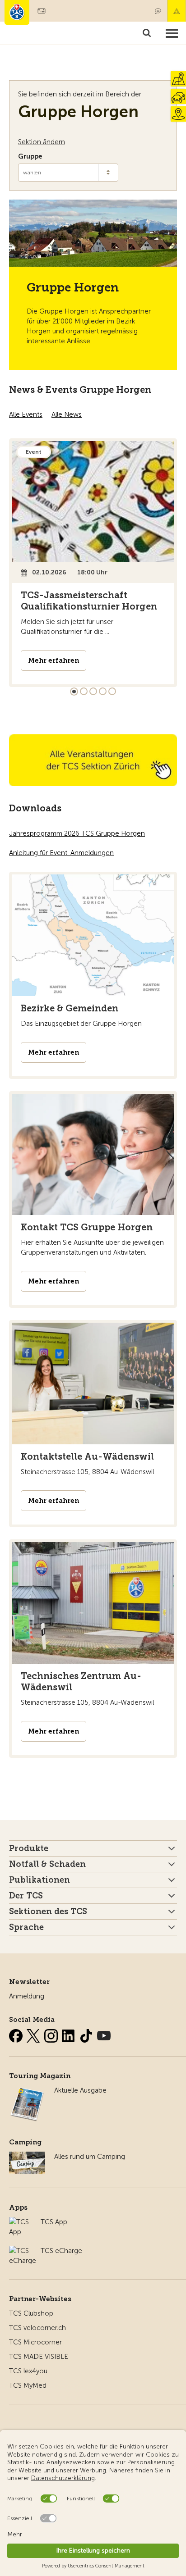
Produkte (29, 1848)
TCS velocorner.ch (37, 2328)
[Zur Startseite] (17, 12)
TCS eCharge (61, 2251)
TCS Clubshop (31, 2313)
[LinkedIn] (70, 2034)
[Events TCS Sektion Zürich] (93, 760)
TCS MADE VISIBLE (39, 2357)
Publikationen (40, 1880)
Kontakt (158, 11)
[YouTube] (104, 2034)
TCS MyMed (28, 2385)
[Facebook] (17, 2034)
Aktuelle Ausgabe (80, 2090)
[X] (34, 2034)
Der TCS (26, 1896)
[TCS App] (20, 2222)
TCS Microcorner (35, 2342)
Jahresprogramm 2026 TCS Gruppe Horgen (77, 833)
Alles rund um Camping (90, 2157)
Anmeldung (27, 1996)
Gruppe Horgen (78, 112)
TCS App (54, 2222)
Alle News (67, 414)
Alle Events (26, 414)
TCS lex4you (28, 2371)
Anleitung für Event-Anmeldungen (61, 853)
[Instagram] (52, 2034)
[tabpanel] (93, 563)
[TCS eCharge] (23, 2251)
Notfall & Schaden (177, 11)
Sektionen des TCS (48, 1912)
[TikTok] (87, 2034)
